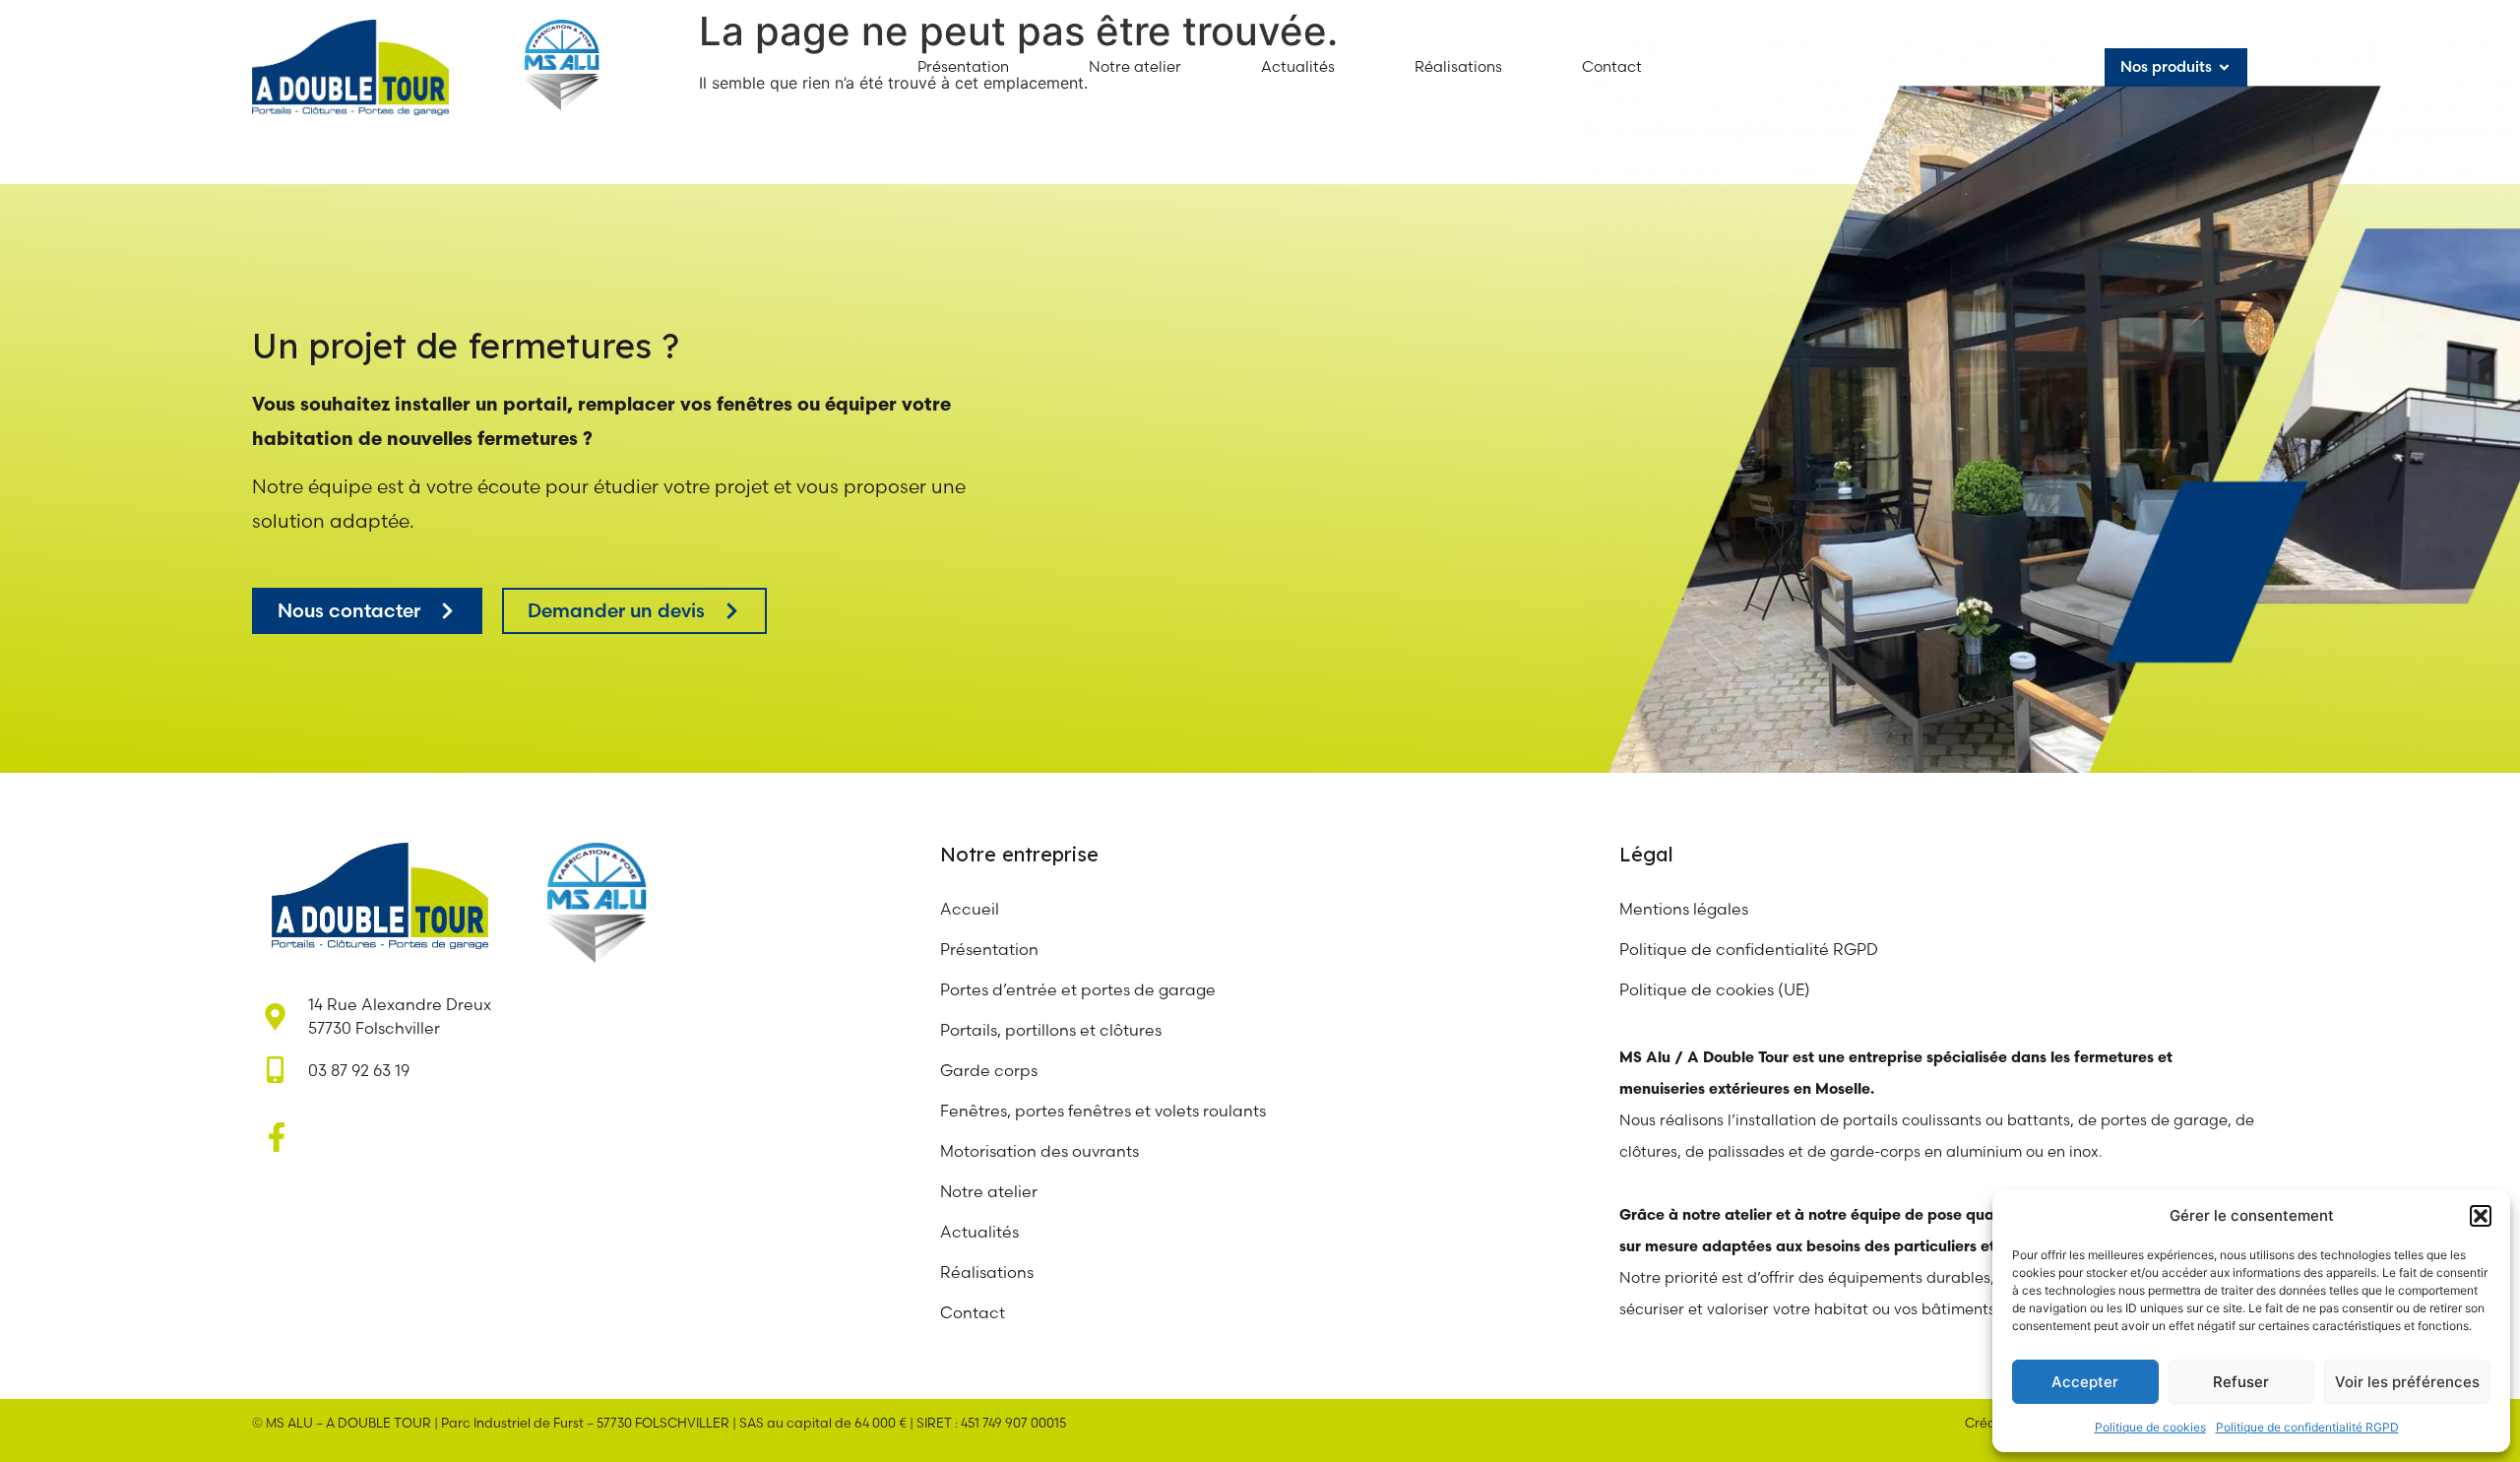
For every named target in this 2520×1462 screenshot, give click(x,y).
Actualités (979, 1232)
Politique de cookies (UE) (1715, 989)
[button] (2481, 1216)
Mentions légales (1684, 909)
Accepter (2085, 1382)
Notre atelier (991, 1191)
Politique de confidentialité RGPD (2307, 1427)
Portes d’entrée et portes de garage (1078, 989)
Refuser (2241, 1382)
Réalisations (987, 1272)
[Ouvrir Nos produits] (2224, 67)
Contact (973, 1312)
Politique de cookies (2150, 1427)
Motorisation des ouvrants (1039, 1151)
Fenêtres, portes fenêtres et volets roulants (1103, 1111)
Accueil (970, 909)
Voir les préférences (2407, 1382)
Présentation (989, 949)
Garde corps (989, 1070)
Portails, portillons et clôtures (1051, 1030)
